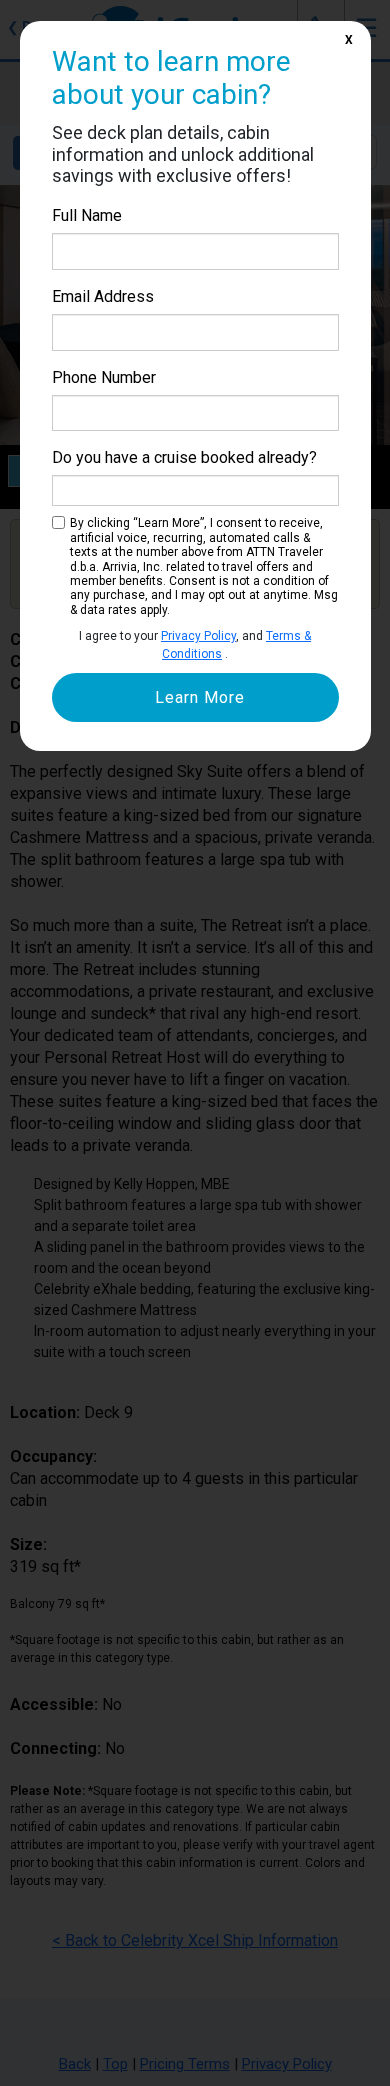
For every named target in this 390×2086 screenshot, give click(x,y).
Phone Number (104, 377)
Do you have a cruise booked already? (184, 457)
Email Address (103, 296)
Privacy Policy (198, 636)
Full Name (87, 215)
